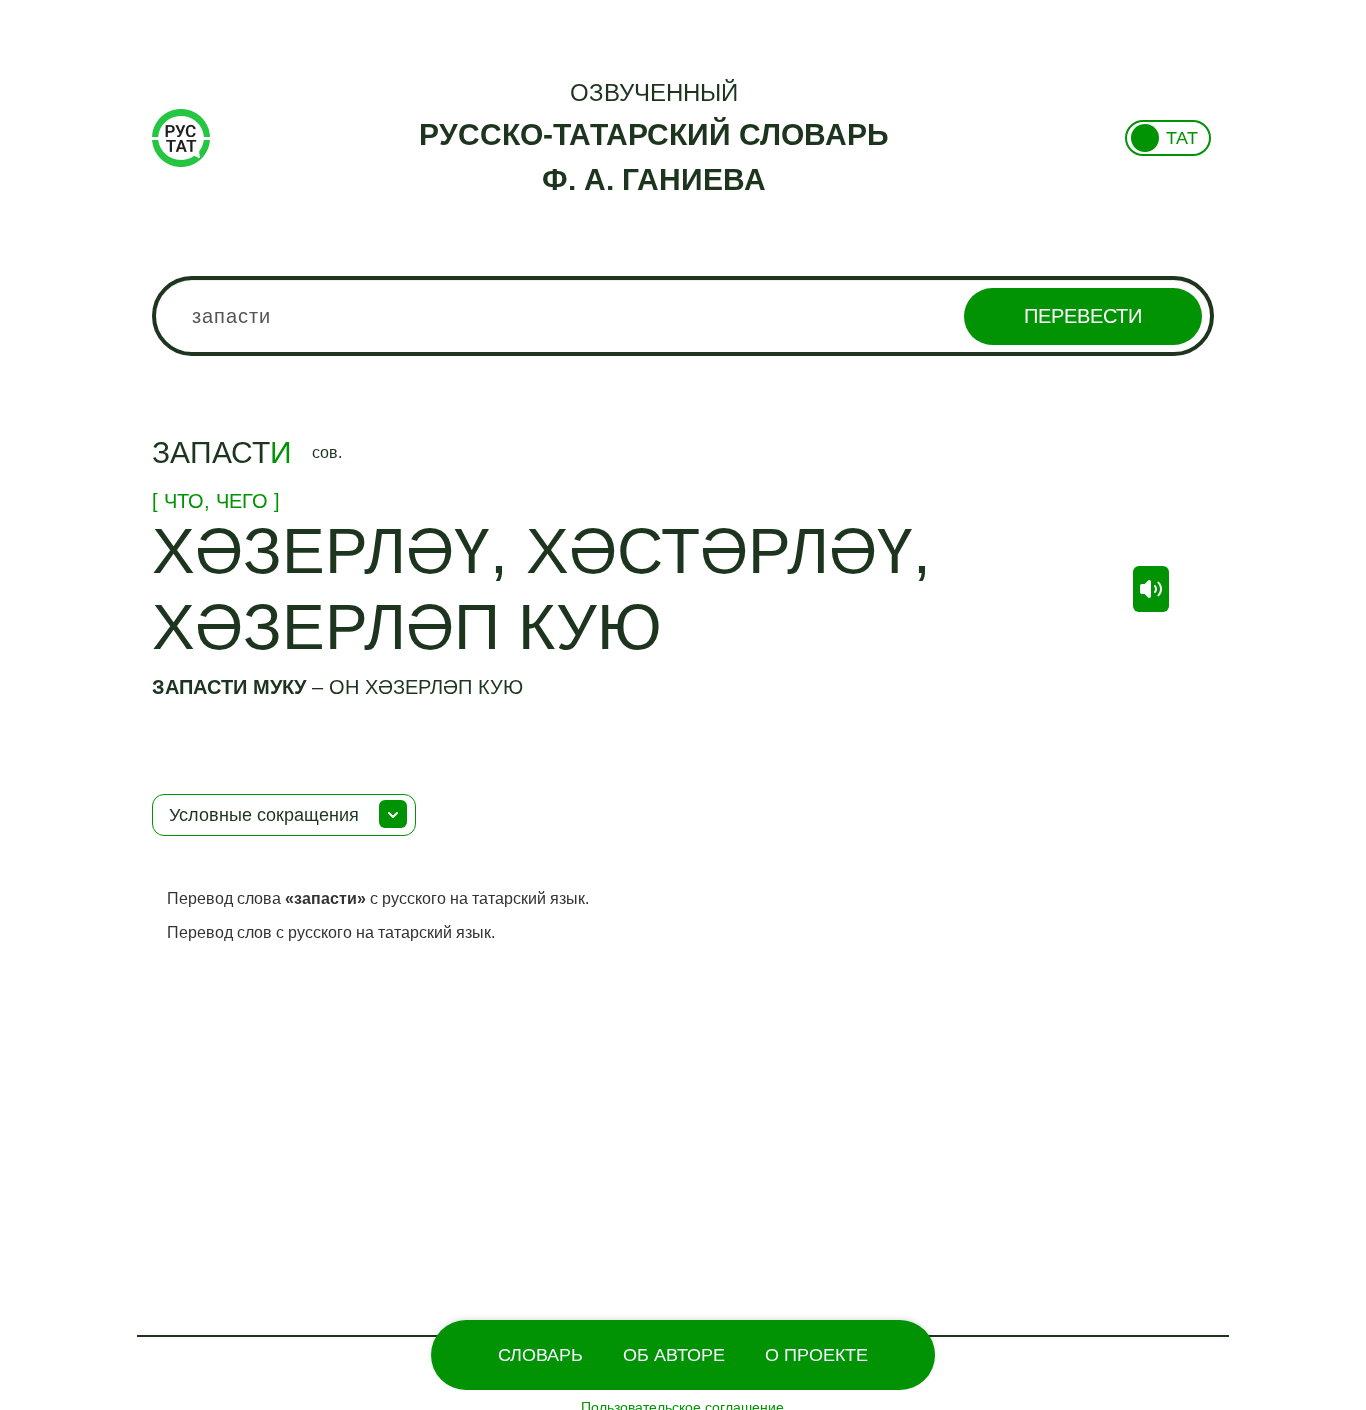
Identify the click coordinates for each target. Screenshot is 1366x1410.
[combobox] (683, 316)
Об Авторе (674, 1355)
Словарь (540, 1355)
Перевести (1083, 316)
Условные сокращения (264, 815)
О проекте (816, 1355)
